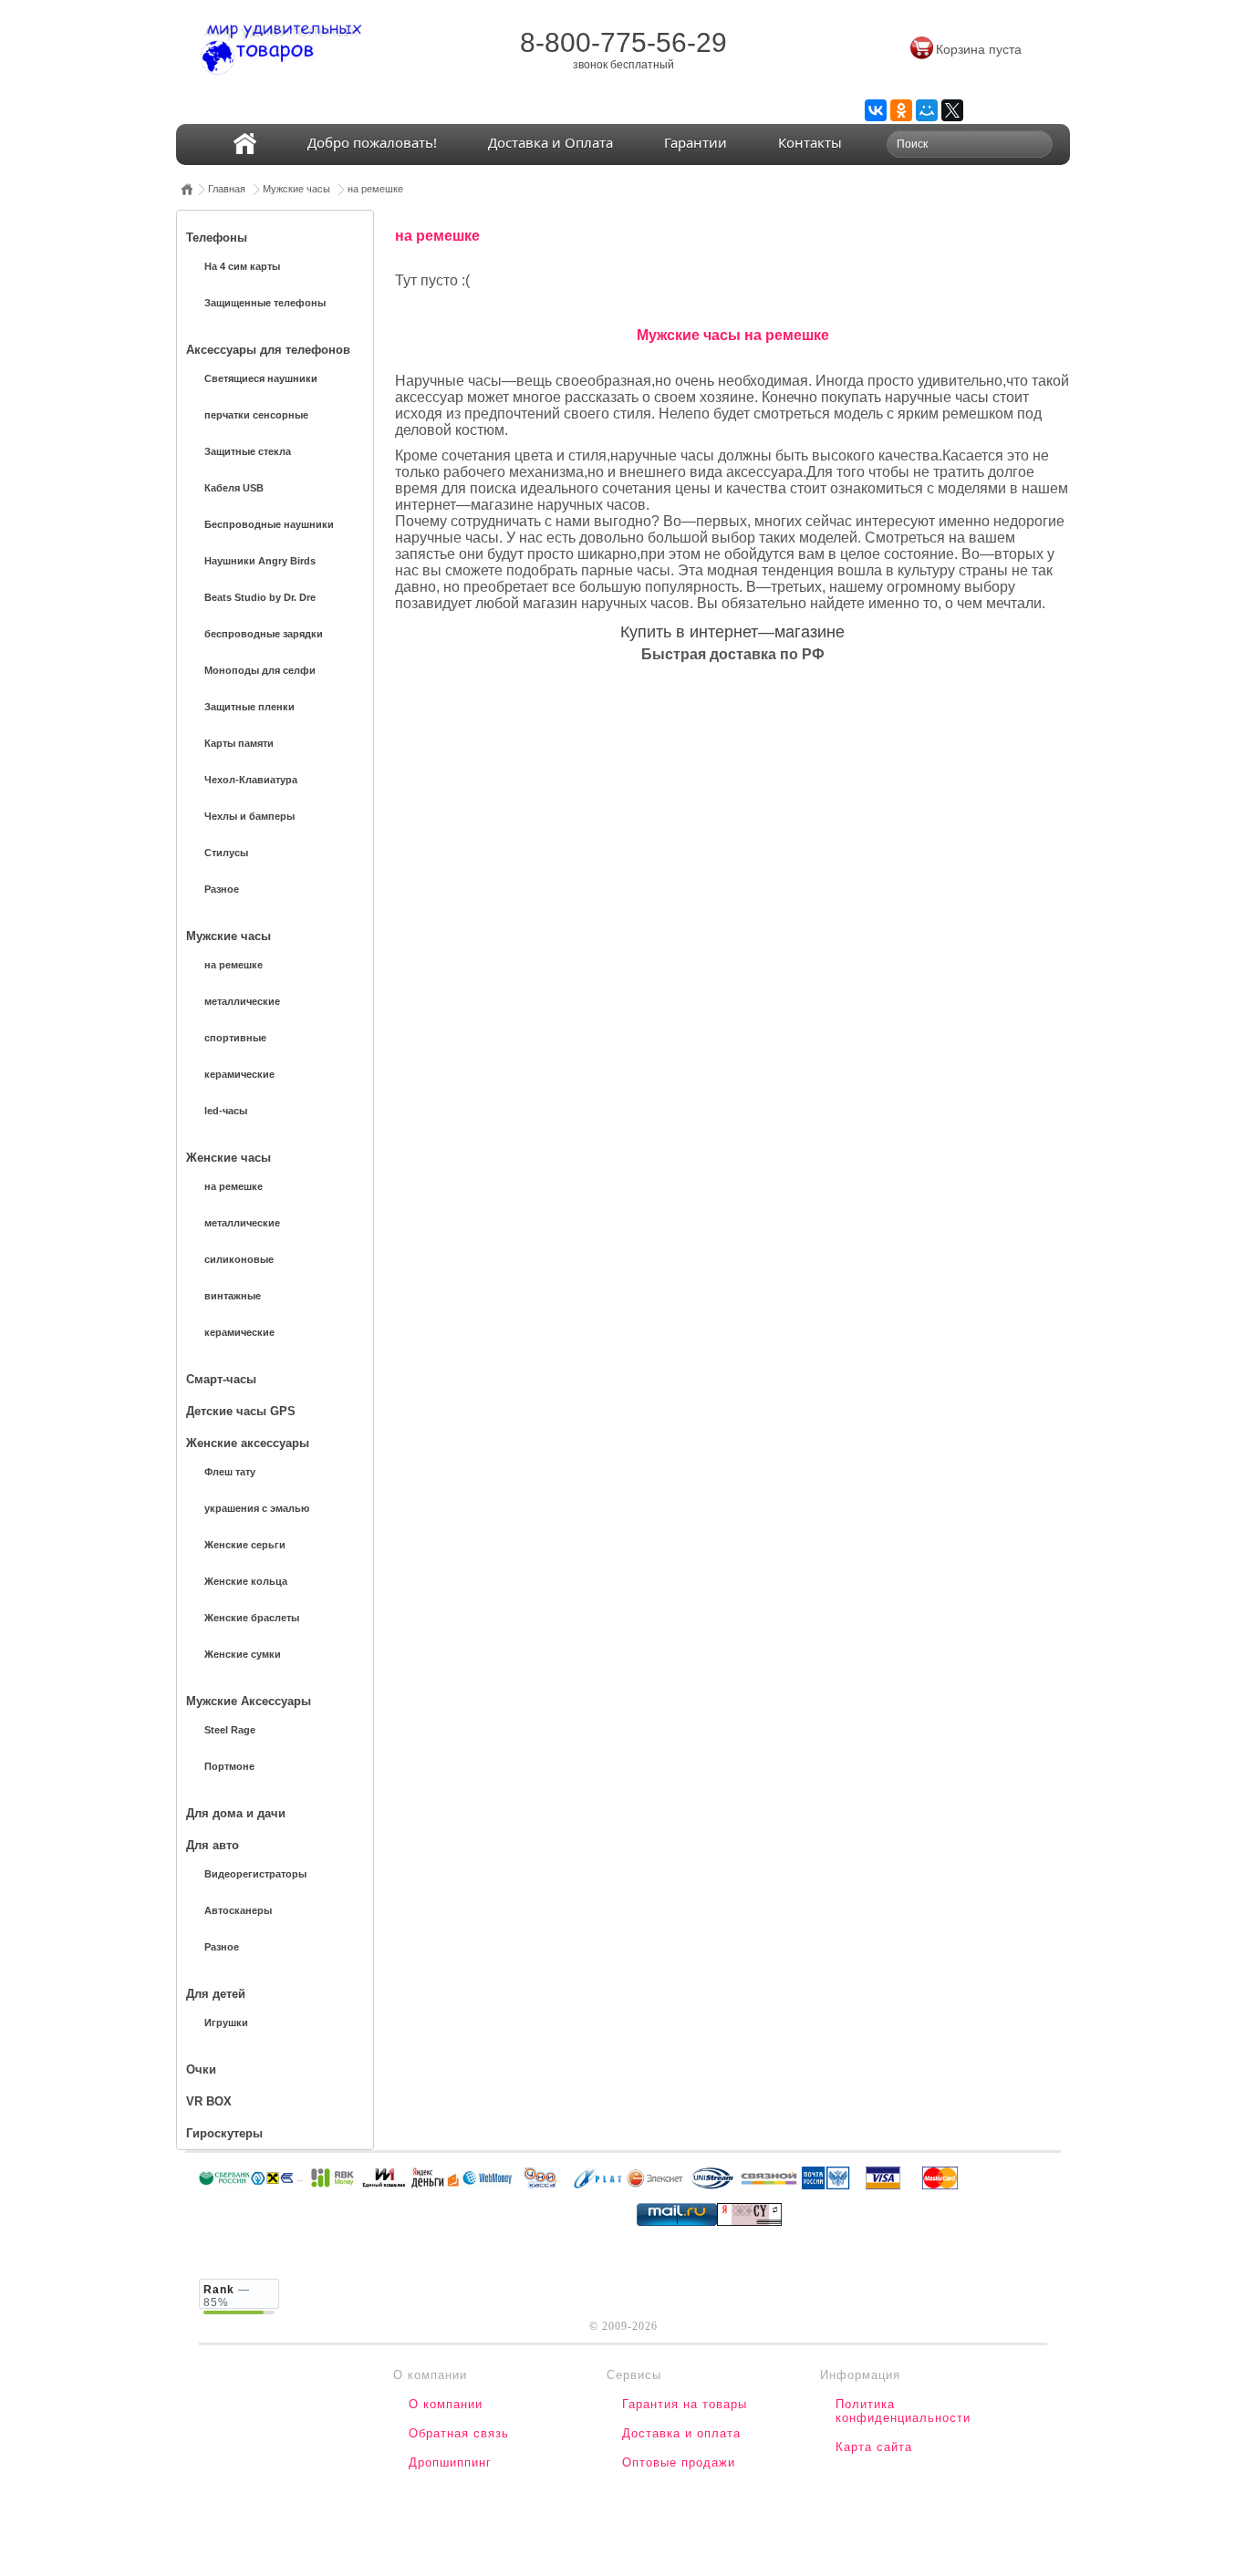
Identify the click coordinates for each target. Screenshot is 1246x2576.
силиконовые (239, 1259)
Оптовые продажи (679, 2462)
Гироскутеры (224, 2133)
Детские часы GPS (241, 1411)
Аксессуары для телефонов (268, 350)
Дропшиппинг (450, 2462)
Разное (222, 889)
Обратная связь (459, 2433)
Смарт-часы (221, 1379)
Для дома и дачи (236, 1813)
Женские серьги (245, 1545)
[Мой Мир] (927, 110)
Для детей (216, 1994)
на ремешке (375, 189)
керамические (239, 1074)
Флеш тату (230, 1472)
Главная (227, 189)
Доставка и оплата (681, 2433)
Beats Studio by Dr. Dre (260, 597)
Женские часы (228, 1158)
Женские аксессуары (248, 1443)
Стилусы (226, 853)
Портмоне (229, 1766)
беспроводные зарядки (264, 634)
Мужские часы (296, 189)
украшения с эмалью (257, 1508)
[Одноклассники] (901, 110)
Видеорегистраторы (255, 1874)
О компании (446, 2404)
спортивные (235, 1038)
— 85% (227, 2296)
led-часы (226, 1111)
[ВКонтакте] (876, 110)
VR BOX (209, 2101)
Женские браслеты (252, 1618)
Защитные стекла (248, 451)
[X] (952, 110)
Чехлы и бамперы (249, 816)
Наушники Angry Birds (260, 561)
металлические (242, 1001)
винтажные (233, 1296)
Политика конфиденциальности (903, 2411)
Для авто (213, 1845)
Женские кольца (246, 1581)
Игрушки (226, 2023)
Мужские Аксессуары (249, 1701)
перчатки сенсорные (256, 415)
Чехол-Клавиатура (251, 780)
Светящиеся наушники (261, 378)
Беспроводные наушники (269, 524)
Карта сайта (874, 2447)
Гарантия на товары (685, 2404)
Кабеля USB (234, 488)
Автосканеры (238, 1910)
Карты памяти (239, 743)
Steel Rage (230, 1730)
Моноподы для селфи (260, 670)
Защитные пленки (249, 707)
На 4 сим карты (242, 266)
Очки (201, 2069)
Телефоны (217, 238)
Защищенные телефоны (265, 303)
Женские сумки (243, 1654)
